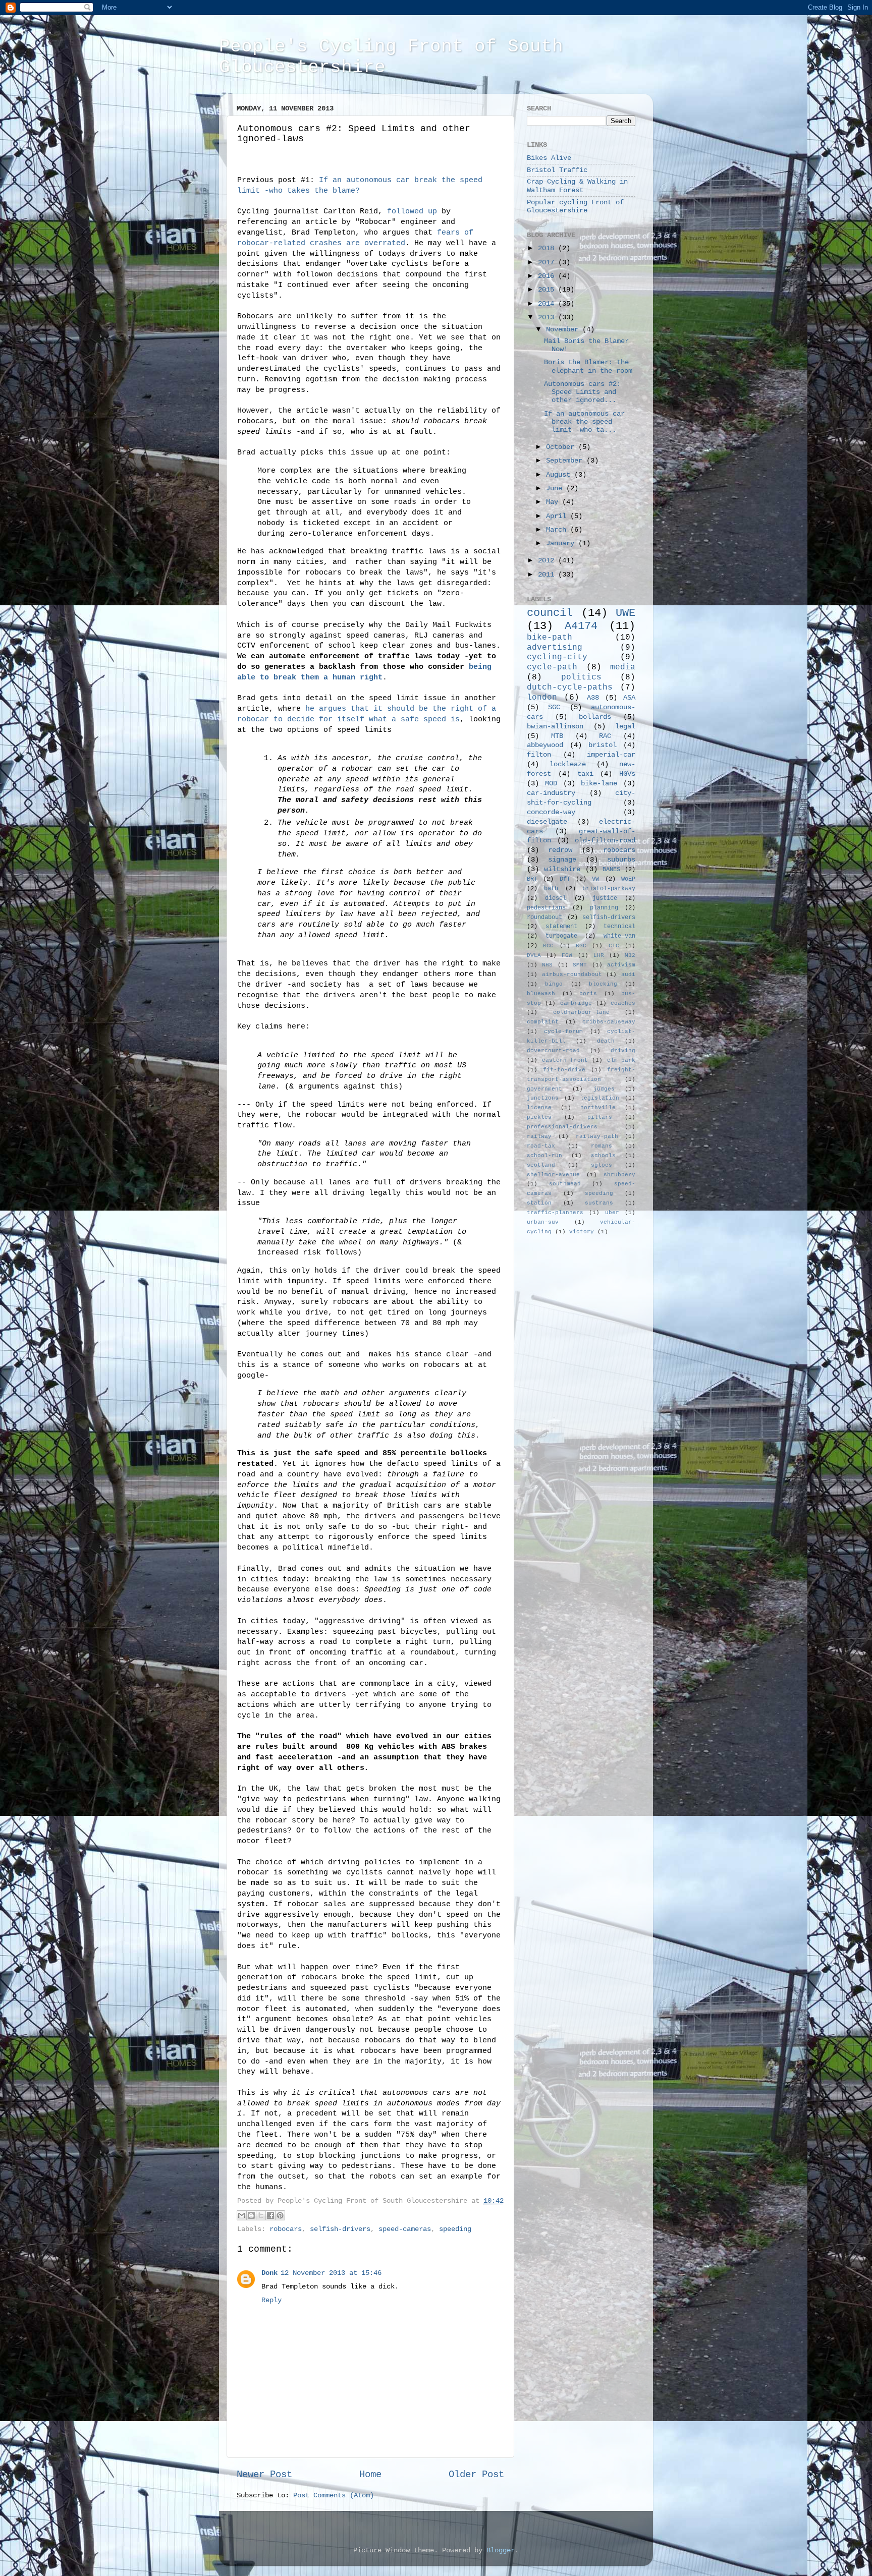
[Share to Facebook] (270, 2215)
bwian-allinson (555, 727)
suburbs (621, 860)
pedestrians (546, 908)
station (539, 1203)
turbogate (561, 936)
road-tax (541, 1146)
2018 (548, 248)
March (558, 530)
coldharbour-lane (581, 1012)
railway (539, 1136)
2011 (548, 575)
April (558, 516)
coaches (623, 1003)
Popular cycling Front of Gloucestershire (575, 207)
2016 (548, 276)
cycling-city (557, 657)
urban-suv (543, 1222)
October (562, 447)
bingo (554, 984)
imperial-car (611, 755)
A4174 (581, 626)
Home (370, 2475)
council (550, 613)
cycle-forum (563, 1032)
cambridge (576, 1003)
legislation (600, 1098)
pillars (600, 1117)
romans (602, 1146)
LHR (599, 955)
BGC (581, 946)
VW (595, 879)
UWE (625, 613)
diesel (556, 898)
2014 (548, 304)
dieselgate (547, 822)
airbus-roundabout (572, 975)
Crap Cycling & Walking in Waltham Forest (577, 186)
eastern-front (565, 1060)
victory (582, 1232)
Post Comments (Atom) (334, 2496)
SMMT (580, 965)
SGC (554, 707)
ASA (629, 698)
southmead (565, 1184)
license (539, 1108)
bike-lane (599, 784)
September (566, 461)
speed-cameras (405, 2229)
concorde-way (551, 812)
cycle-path (552, 667)
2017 (548, 263)
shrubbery (619, 1175)
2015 (548, 290)
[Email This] (242, 2215)
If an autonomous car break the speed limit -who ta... (584, 422)
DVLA (534, 955)
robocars (286, 2229)
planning (604, 908)
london (542, 698)
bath (551, 889)
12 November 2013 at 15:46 (331, 2273)
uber (612, 1213)
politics (581, 677)
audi (628, 975)
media (623, 667)
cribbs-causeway (609, 1022)
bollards (595, 717)
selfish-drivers (340, 2229)
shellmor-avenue (553, 1175)
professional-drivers (562, 1127)
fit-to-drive (564, 1070)
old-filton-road (605, 841)
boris (588, 994)
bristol (603, 745)
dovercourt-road (553, 1051)
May (554, 502)
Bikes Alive (549, 158)
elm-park (621, 1060)
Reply (271, 2300)
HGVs (627, 774)
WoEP (628, 879)
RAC (605, 736)
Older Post (476, 2475)
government (544, 1089)
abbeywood (545, 745)
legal (625, 727)
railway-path (597, 1136)
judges (604, 1089)
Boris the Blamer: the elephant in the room (588, 366)
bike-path (550, 638)
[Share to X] (261, 2215)
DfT (565, 879)
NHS (547, 965)
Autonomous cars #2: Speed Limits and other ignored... (582, 392)
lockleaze (568, 764)
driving (623, 1051)
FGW (567, 955)
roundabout (544, 918)
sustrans (599, 1203)
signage (562, 860)
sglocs (602, 1165)
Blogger (501, 2551)
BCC (548, 946)
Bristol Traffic (557, 170)
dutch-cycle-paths (570, 688)
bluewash (541, 994)
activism (621, 965)
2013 (548, 318)
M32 (630, 955)
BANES (611, 870)
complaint (543, 1022)
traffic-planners (555, 1213)
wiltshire (562, 869)
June (556, 489)
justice (605, 898)
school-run (544, 1156)
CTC (614, 946)
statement (561, 927)
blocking (603, 984)
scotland (541, 1165)
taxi (585, 774)
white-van (619, 936)
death (606, 1041)
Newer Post (264, 2475)
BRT (532, 879)
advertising (555, 648)
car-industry (551, 793)
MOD (551, 784)
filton (539, 755)
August (560, 475)
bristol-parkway (609, 889)
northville (598, 1108)
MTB (557, 736)
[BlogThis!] (251, 2215)
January (562, 543)
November (564, 330)
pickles (539, 1117)
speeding (455, 2229)
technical (619, 927)
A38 (593, 698)
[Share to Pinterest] (280, 2215)
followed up (412, 211)
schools (603, 1156)
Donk (269, 2273)
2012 (548, 561)
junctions (543, 1098)
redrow (560, 850)
